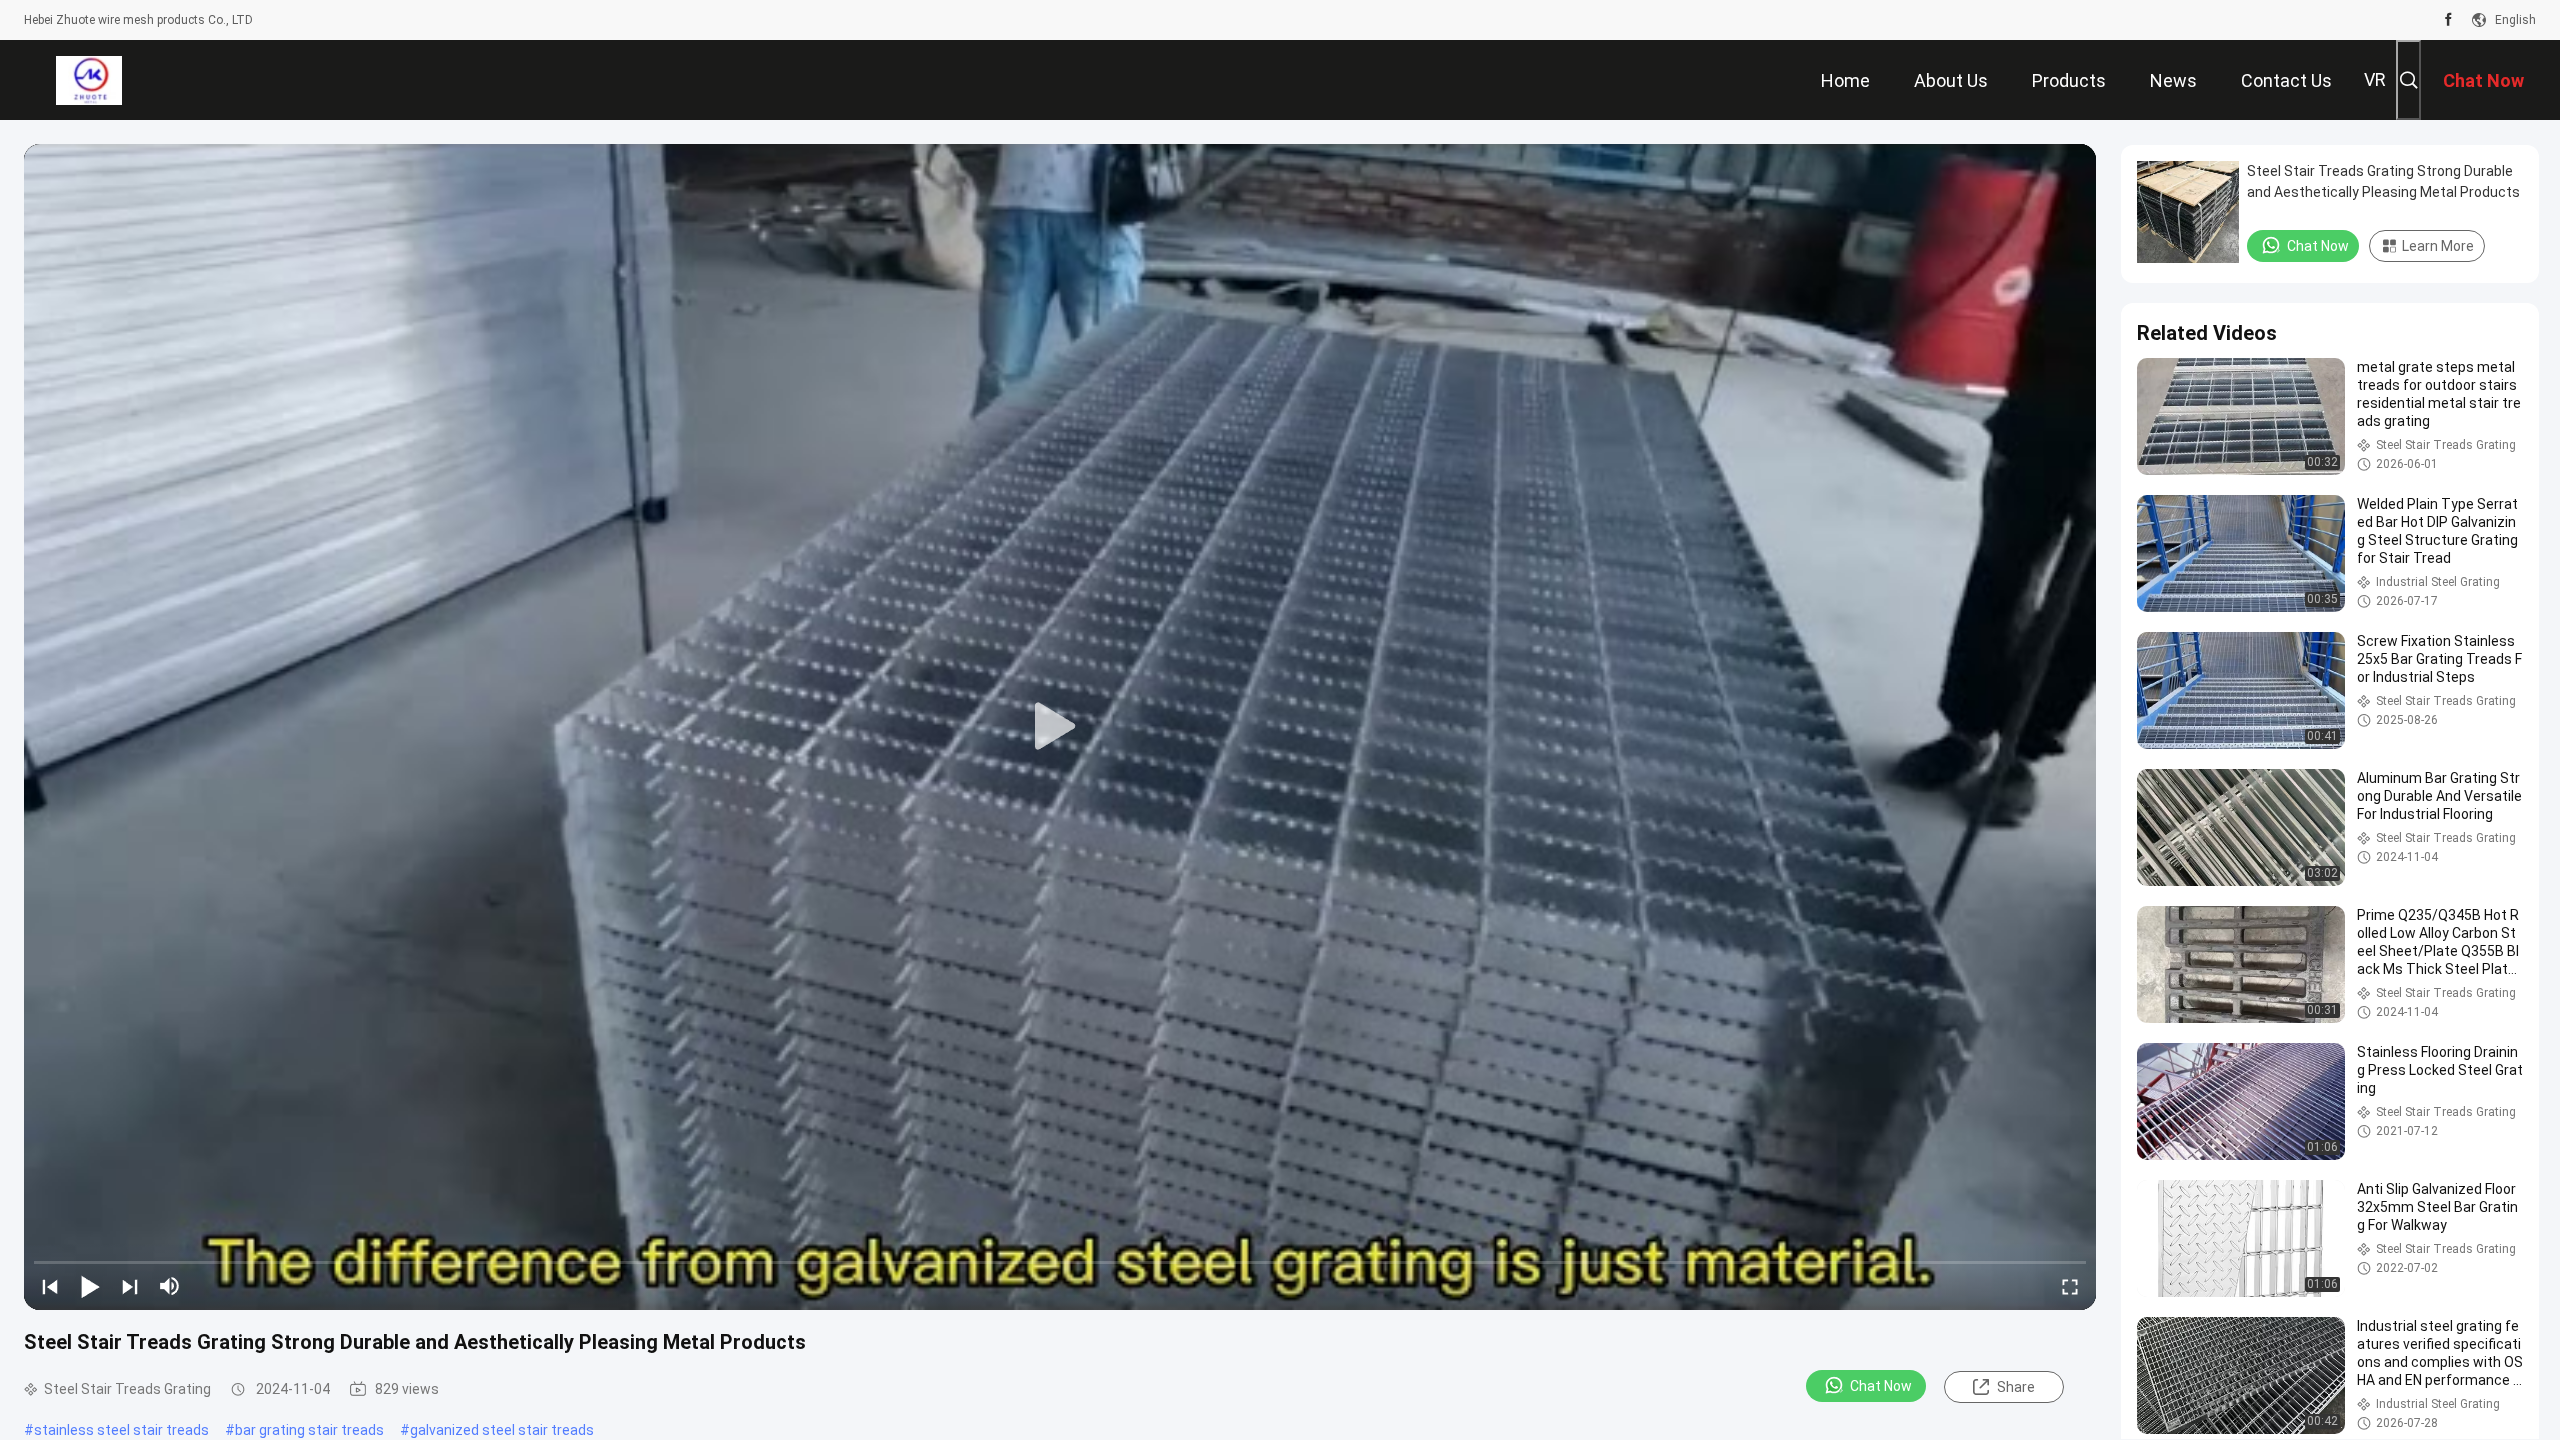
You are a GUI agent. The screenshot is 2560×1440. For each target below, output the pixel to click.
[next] (130, 1286)
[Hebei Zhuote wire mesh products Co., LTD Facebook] (2448, 20)
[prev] (50, 1286)
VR (2375, 79)
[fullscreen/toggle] (2070, 1286)
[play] (1060, 727)
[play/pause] (90, 1286)
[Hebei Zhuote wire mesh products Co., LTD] (88, 80)
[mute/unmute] (170, 1286)
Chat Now (1881, 1386)
